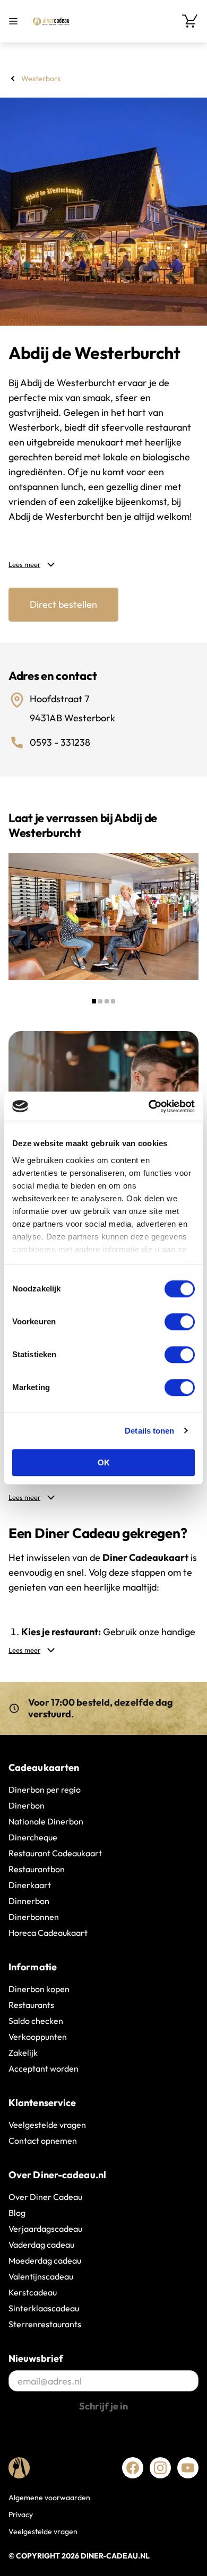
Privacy (21, 2514)
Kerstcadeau (33, 2292)
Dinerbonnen (34, 1917)
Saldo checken (36, 2021)
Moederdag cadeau (45, 2260)
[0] (190, 21)
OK (104, 1462)
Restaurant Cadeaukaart (55, 1853)
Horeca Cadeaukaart (48, 1933)
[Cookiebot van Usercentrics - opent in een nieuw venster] (149, 1106)
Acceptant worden (44, 2068)
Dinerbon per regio (45, 1789)
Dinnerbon (29, 1901)
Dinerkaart (30, 1885)
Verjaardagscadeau (45, 2229)
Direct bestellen (63, 604)
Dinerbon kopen (39, 1989)
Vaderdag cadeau (41, 2245)
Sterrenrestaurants (45, 2324)
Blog (17, 2213)
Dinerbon (27, 1805)
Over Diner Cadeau (45, 2197)
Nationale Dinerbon (46, 1821)
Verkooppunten (38, 2037)
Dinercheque (33, 1837)
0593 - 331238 (60, 742)
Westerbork (41, 78)
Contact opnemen (43, 2141)
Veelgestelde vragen (47, 2125)
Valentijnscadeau (41, 2276)
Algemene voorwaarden (49, 2498)
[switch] (180, 1322)
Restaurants (31, 2005)
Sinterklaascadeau (44, 2308)
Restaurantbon (37, 1869)
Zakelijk (23, 2053)
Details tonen (149, 1431)
